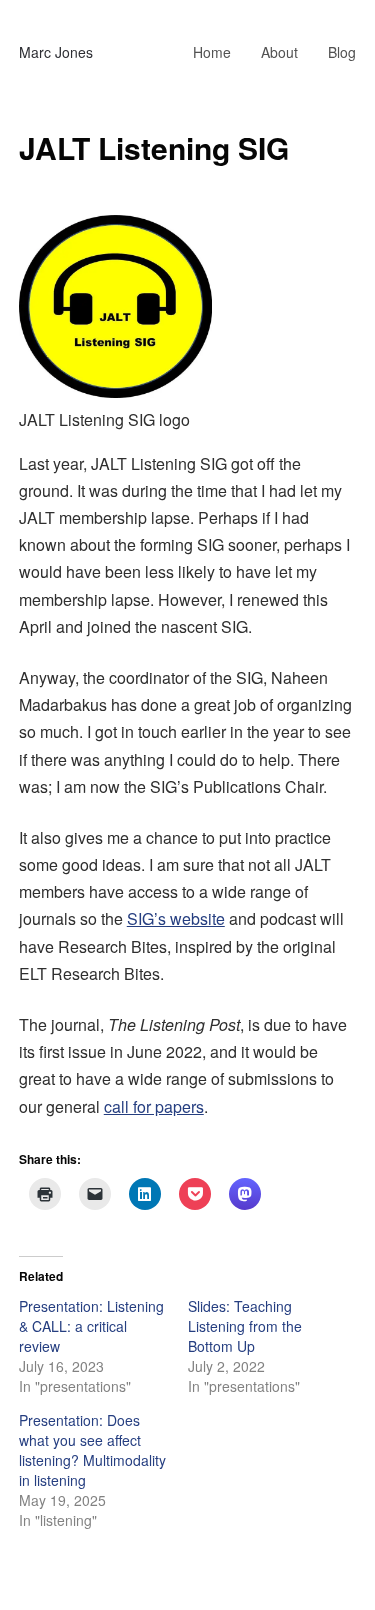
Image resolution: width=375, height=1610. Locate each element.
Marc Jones (56, 52)
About (279, 52)
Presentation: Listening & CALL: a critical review (91, 1326)
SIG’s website (176, 918)
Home (212, 52)
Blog (342, 52)
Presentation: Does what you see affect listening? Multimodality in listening (92, 1450)
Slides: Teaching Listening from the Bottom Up (245, 1326)
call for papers (154, 1106)
